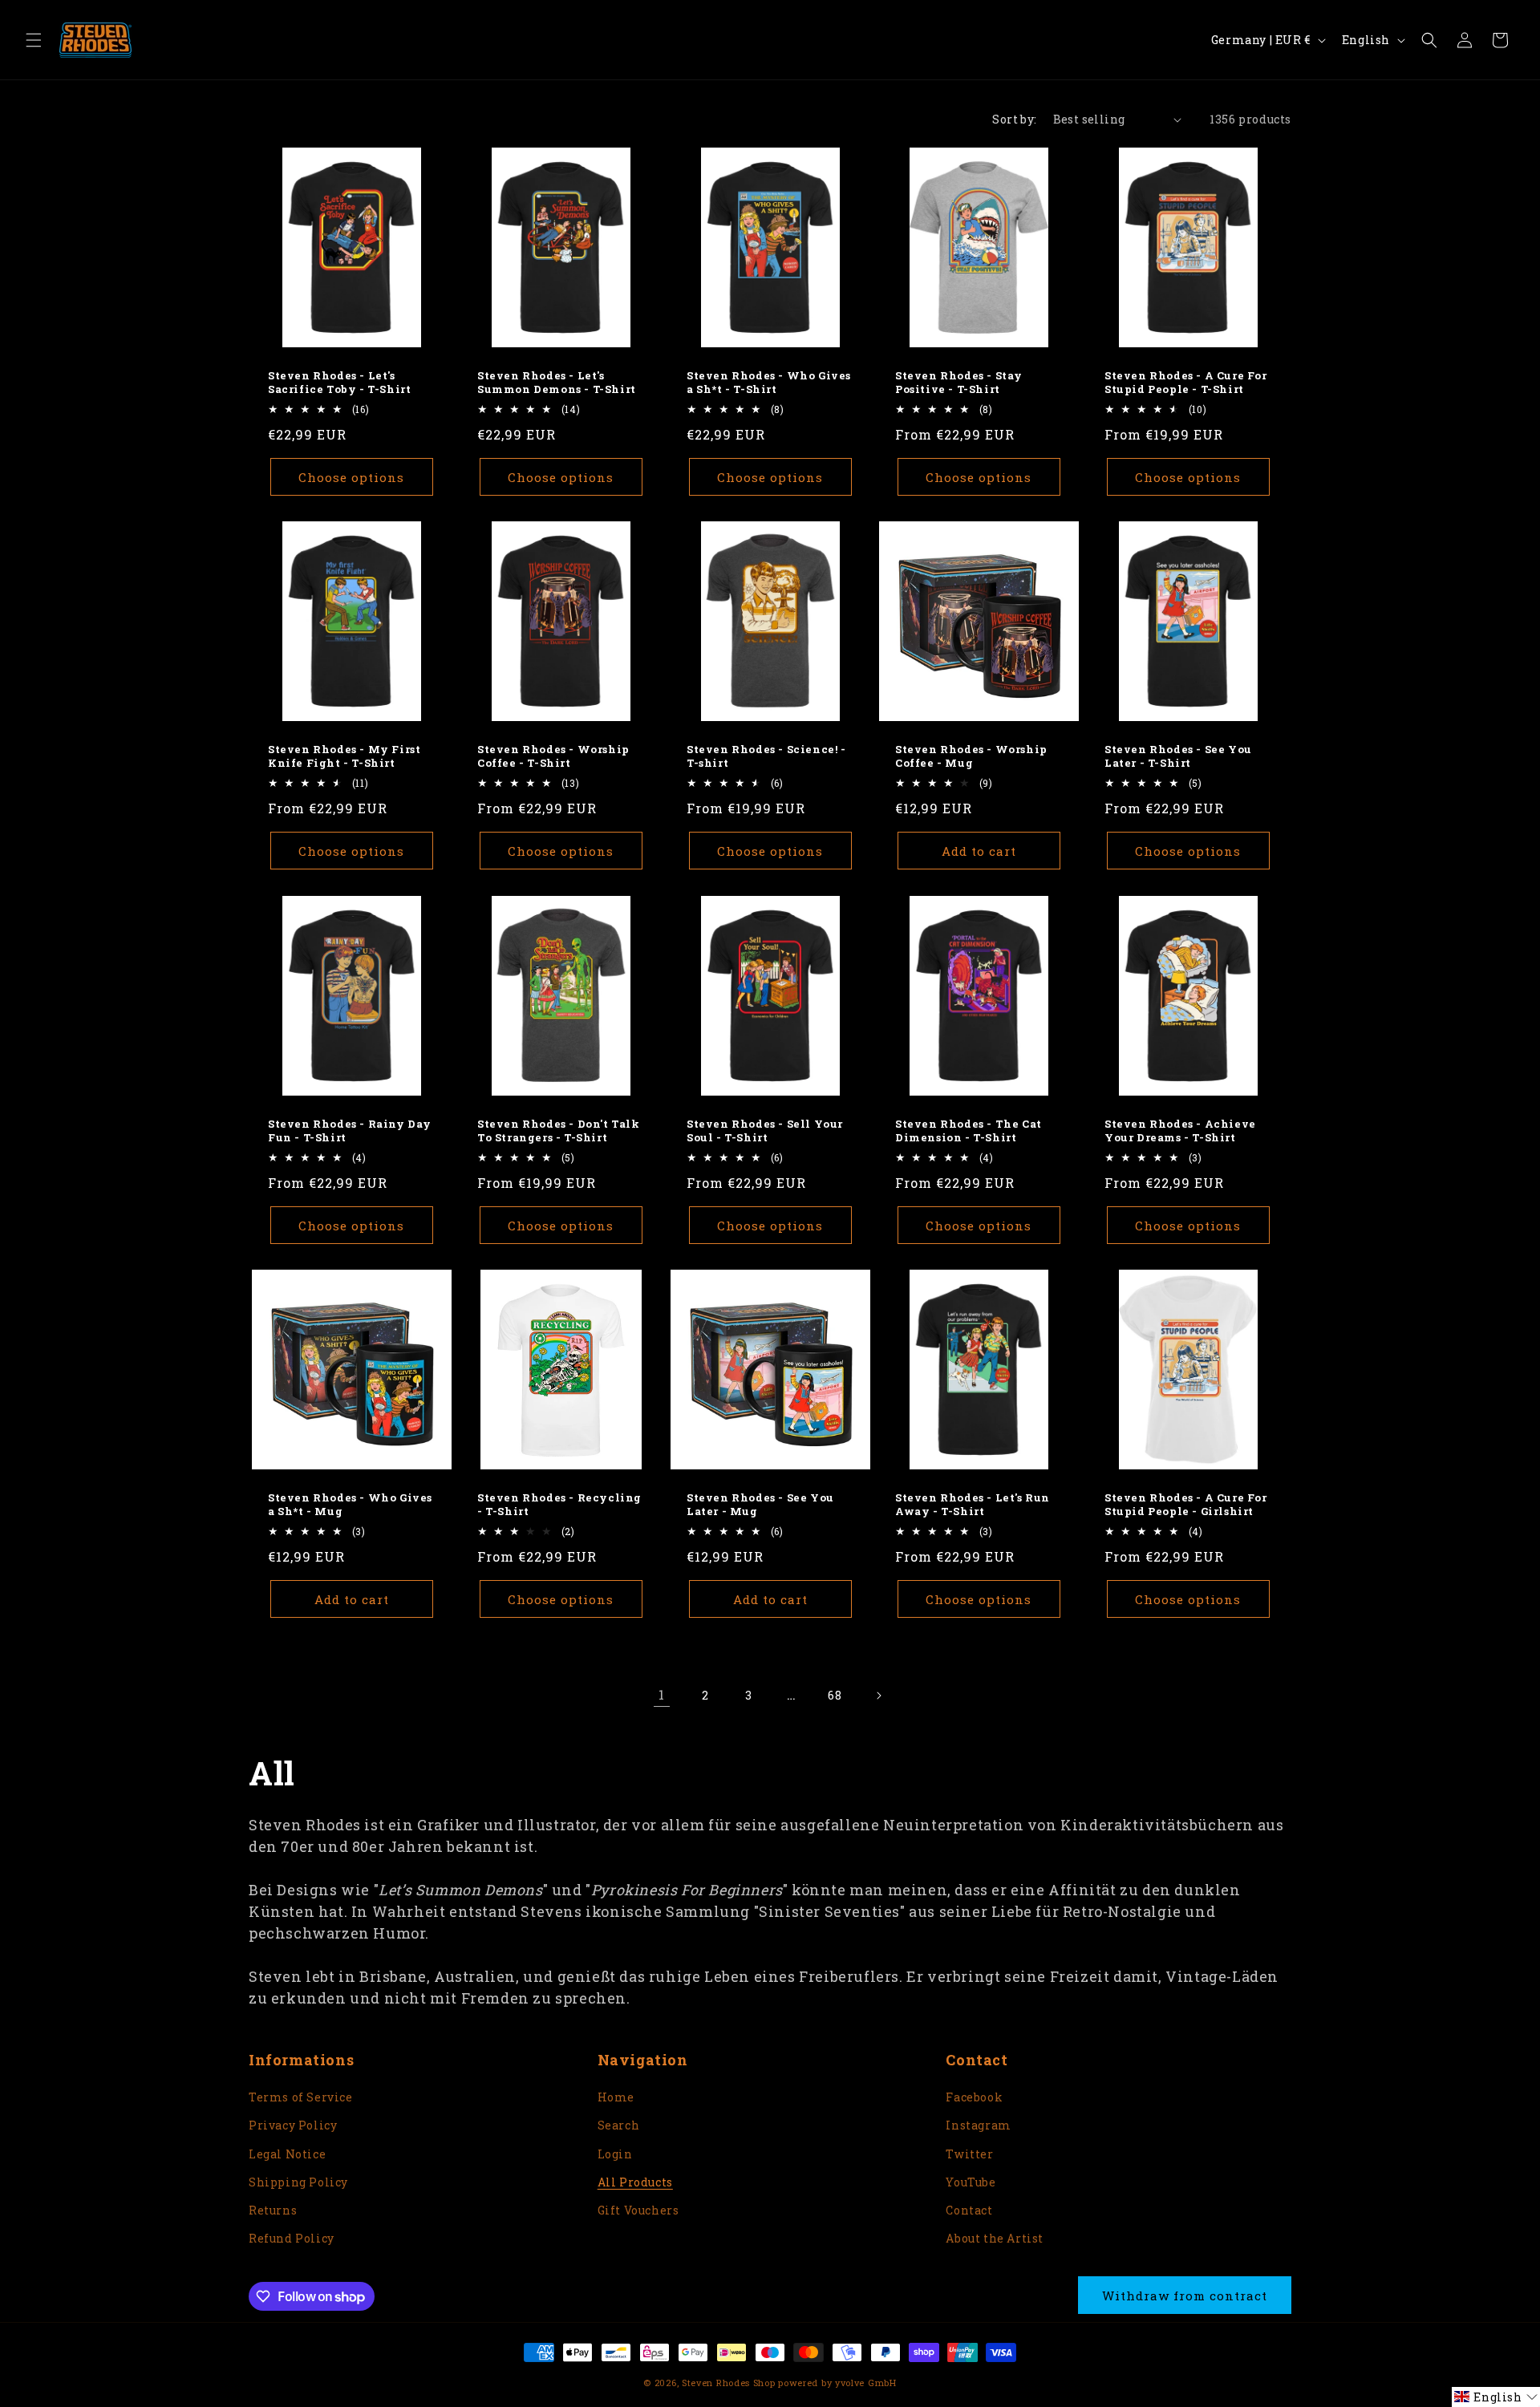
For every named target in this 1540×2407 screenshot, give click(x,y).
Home (616, 2097)
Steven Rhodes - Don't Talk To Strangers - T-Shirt (559, 1131)
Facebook (974, 2097)
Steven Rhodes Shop (729, 2383)
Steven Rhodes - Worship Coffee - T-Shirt (553, 756)
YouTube (971, 2182)
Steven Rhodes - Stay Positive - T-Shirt (959, 383)
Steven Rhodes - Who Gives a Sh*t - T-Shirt (769, 383)
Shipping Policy (298, 2182)
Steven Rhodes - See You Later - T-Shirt (1178, 756)
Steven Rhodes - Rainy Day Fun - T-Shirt (350, 1131)
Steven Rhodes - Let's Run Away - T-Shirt (973, 1505)
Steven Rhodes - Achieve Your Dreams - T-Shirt (1180, 1131)
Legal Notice (287, 2154)
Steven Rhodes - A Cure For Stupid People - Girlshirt (1186, 1505)
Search (619, 2125)
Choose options (351, 477)
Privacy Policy (293, 2125)
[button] (34, 40)
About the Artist (995, 2238)
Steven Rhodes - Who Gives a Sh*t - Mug (350, 1505)
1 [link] (662, 1694)
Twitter (969, 2154)
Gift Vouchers (638, 2210)
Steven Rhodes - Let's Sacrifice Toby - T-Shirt (339, 383)
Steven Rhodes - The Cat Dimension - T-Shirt (969, 1131)
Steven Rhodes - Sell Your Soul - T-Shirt (765, 1131)
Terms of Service (301, 2097)
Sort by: (1014, 119)
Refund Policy (292, 2238)
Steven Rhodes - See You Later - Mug (760, 1505)
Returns (273, 2210)
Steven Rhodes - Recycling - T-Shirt (559, 1505)
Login (615, 2154)
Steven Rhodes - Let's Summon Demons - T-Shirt (557, 383)
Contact (969, 2210)
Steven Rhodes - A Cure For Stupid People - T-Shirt (1186, 383)
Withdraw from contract (1185, 2296)
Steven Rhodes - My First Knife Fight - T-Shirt (344, 756)
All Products (635, 2182)
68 (835, 1695)
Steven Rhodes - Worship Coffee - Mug (971, 756)
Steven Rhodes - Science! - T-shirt (766, 756)
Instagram (978, 2125)
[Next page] (878, 1696)
